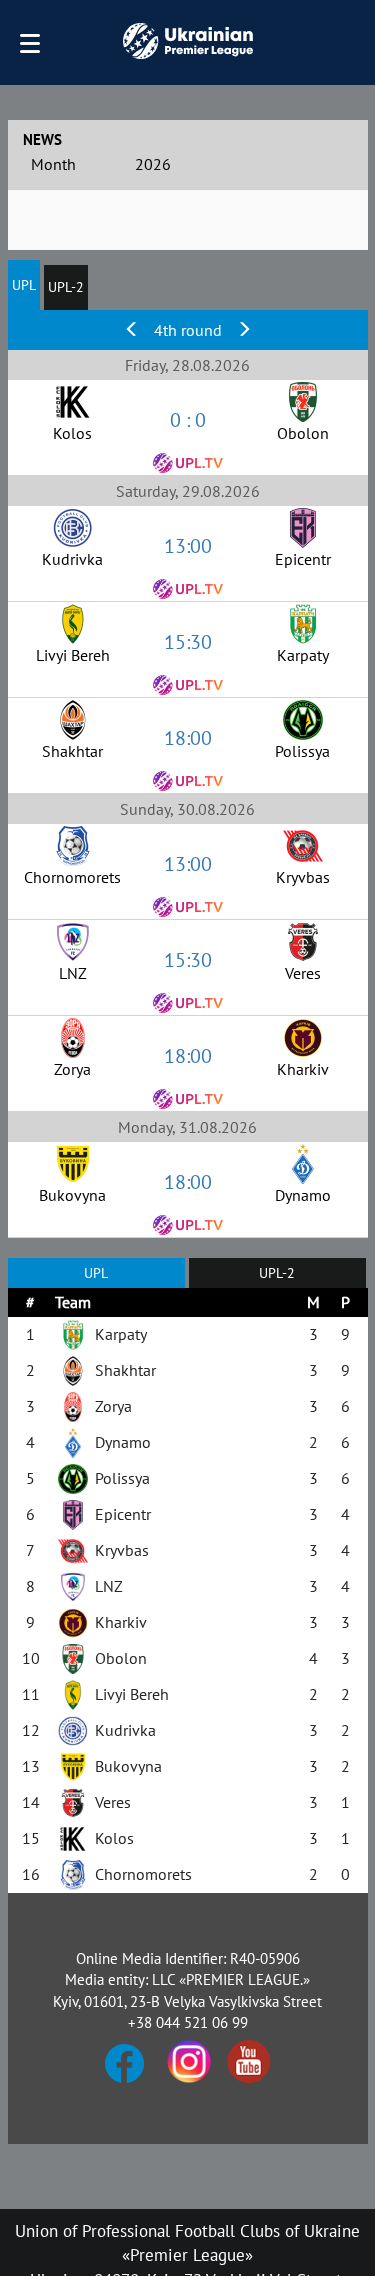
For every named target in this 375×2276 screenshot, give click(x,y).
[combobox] (73, 167)
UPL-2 (66, 287)
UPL (24, 285)
